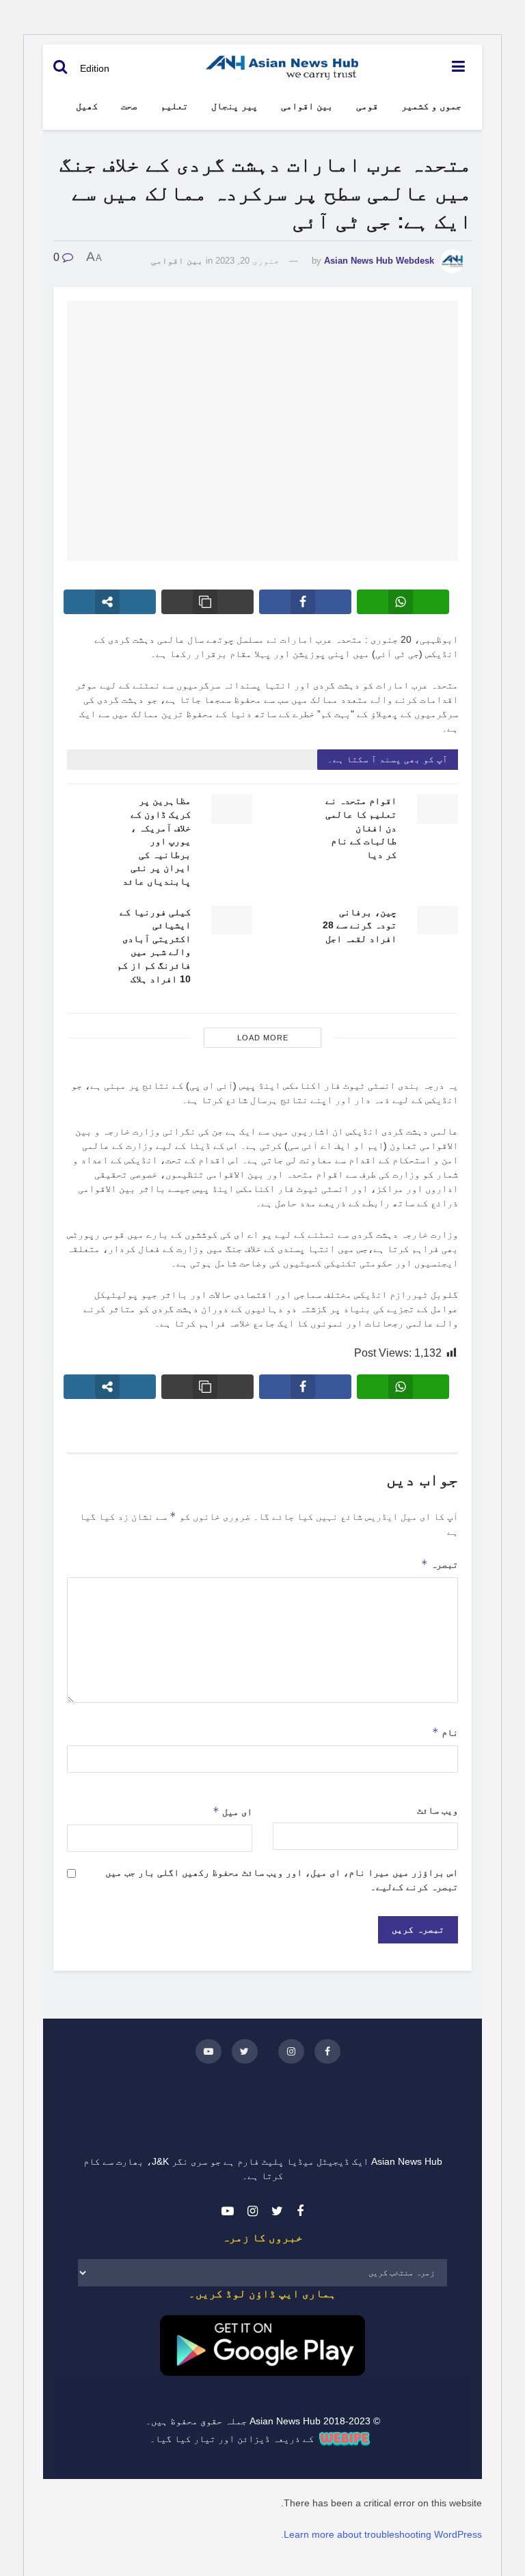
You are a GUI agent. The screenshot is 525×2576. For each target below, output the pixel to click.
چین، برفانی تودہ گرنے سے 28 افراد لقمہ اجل (360, 925)
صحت (129, 106)
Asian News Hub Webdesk (379, 261)
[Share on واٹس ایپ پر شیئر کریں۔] (403, 602)
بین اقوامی (307, 106)
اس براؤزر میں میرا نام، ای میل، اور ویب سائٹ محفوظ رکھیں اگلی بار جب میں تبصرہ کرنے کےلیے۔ (282, 1880)
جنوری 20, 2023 (247, 261)
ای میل (232, 1811)
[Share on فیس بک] (305, 602)
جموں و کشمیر (431, 106)
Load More (263, 1038)
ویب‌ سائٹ (437, 1810)
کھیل (87, 106)
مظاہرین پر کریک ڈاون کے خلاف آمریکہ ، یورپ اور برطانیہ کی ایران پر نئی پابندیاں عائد (157, 841)
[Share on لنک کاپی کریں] (207, 602)
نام (445, 1732)
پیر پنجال (234, 106)
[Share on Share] (110, 602)
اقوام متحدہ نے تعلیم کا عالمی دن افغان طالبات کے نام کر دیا (361, 827)
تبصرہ (440, 1564)
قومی (367, 106)
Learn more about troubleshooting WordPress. (381, 2534)
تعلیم (174, 106)
